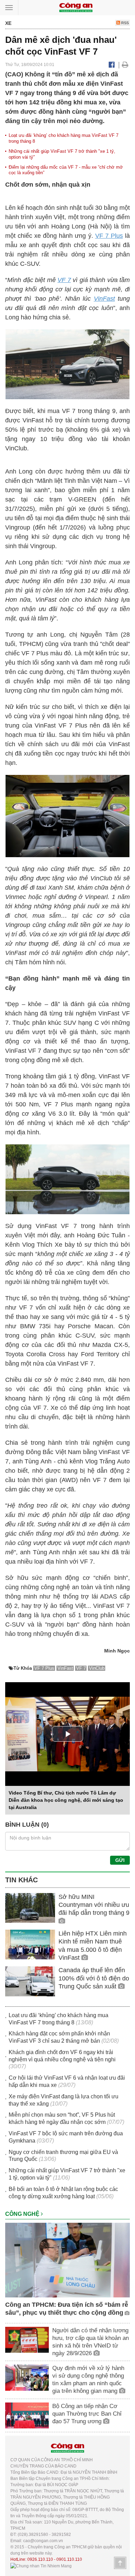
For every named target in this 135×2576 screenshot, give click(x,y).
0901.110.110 (69, 2559)
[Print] (125, 65)
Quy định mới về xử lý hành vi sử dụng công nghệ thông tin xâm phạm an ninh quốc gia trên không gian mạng (88, 2380)
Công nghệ (23, 2214)
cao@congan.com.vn (43, 2541)
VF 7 (64, 280)
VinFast (104, 299)
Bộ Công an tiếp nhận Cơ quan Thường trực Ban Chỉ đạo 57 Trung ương (87, 2414)
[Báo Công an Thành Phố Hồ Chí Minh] (76, 7)
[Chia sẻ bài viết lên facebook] (112, 65)
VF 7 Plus (109, 236)
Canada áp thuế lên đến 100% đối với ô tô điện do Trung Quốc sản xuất (94, 1978)
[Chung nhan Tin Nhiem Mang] (41, 2566)
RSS (124, 23)
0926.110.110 (40, 2559)
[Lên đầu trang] (120, 2563)
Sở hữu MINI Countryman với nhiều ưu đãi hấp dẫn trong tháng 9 (94, 1905)
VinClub (97, 1668)
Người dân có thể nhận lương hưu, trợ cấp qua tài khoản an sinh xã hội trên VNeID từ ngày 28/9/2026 (91, 2342)
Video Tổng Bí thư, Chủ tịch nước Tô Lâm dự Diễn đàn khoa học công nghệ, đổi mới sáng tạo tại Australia (66, 1800)
